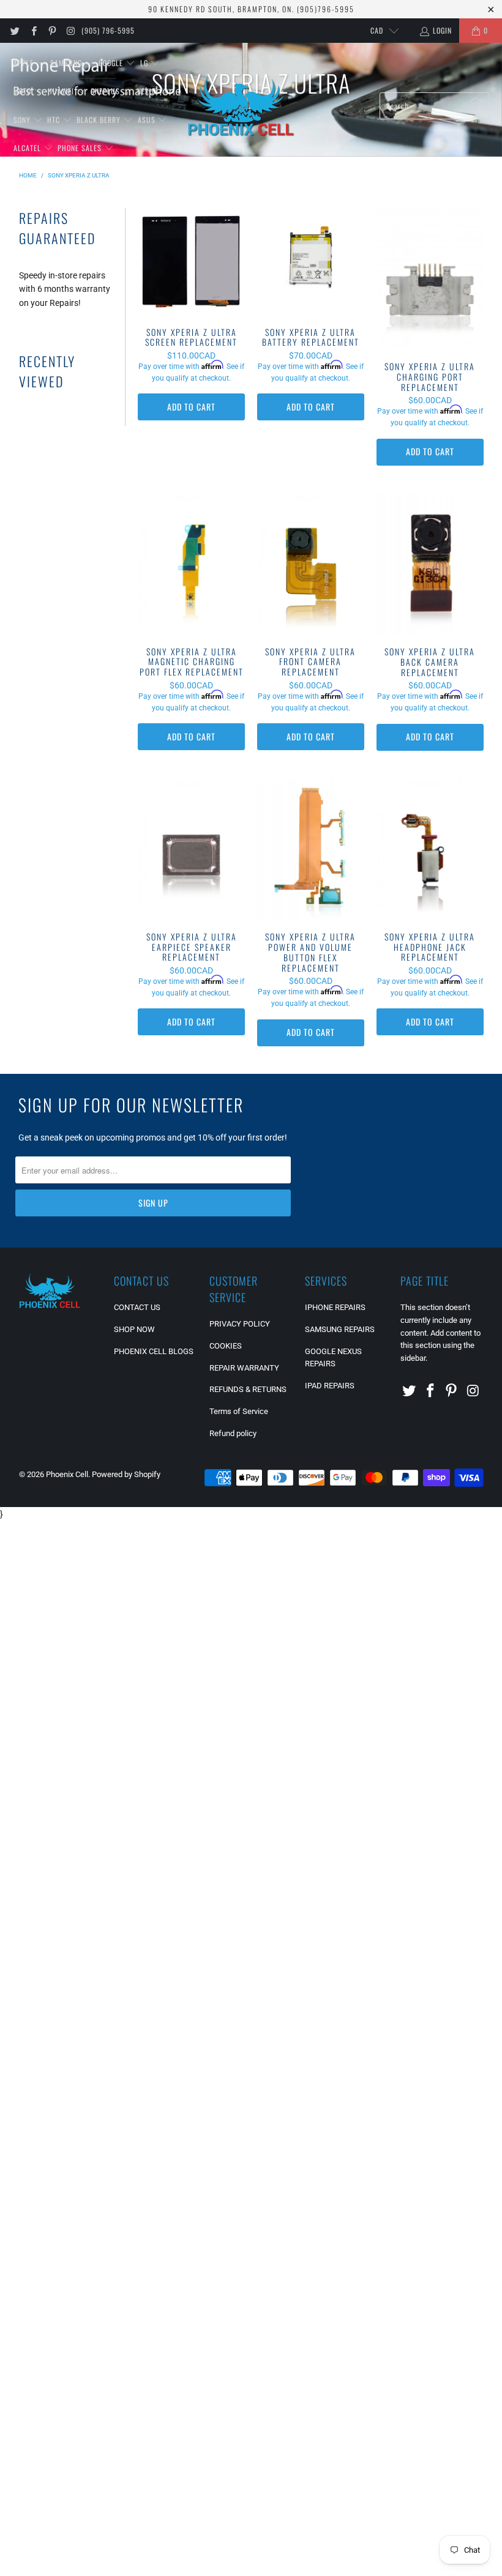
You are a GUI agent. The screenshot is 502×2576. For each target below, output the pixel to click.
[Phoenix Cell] (241, 106)
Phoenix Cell (67, 1474)
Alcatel (28, 148)
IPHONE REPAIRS (335, 1307)
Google (112, 63)
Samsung (67, 63)
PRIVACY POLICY (240, 1324)
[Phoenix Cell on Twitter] (14, 31)
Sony (23, 120)
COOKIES (226, 1346)
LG (145, 63)
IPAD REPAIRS (330, 1386)
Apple (25, 63)
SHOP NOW (134, 1329)
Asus (148, 120)
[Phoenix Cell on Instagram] (70, 31)
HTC (55, 120)
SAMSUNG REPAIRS (340, 1329)
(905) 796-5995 (108, 30)
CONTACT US (137, 1307)
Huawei (62, 91)
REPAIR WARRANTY (244, 1368)
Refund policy (233, 1433)
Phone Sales (81, 148)
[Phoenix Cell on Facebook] (33, 31)
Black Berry (100, 120)
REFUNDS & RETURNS (248, 1389)
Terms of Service (239, 1411)
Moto (24, 91)
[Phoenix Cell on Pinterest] (52, 31)
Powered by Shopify (126, 1474)
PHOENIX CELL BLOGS (154, 1351)
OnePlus (107, 91)
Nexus (149, 91)
